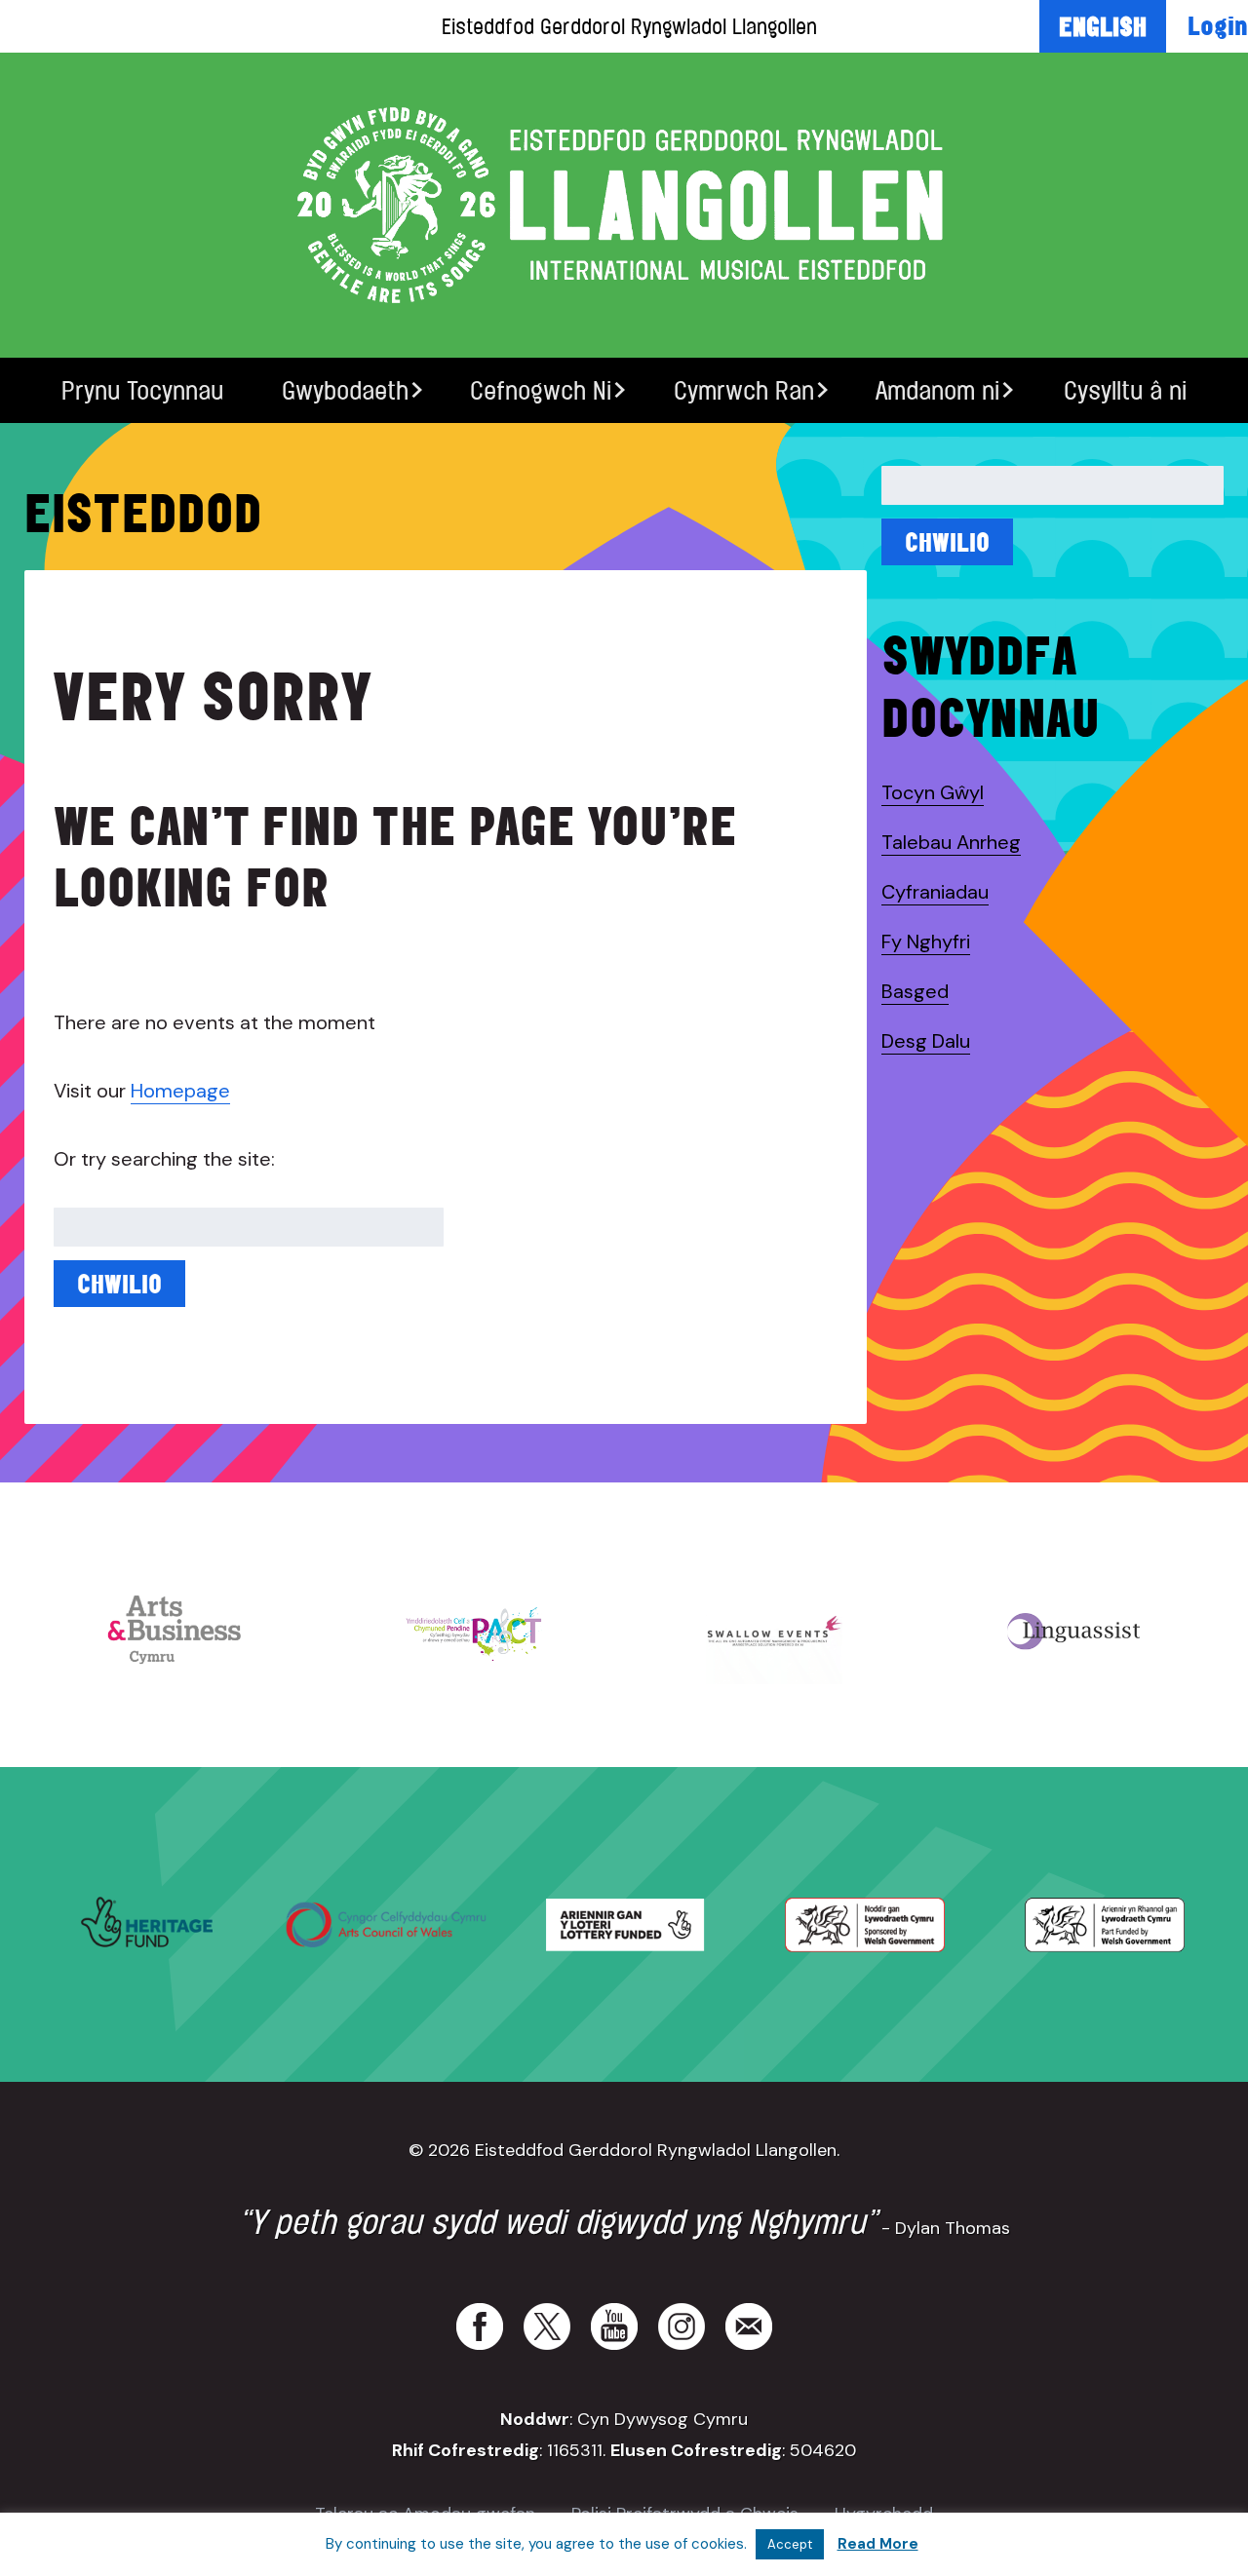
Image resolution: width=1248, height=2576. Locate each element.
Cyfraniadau (935, 892)
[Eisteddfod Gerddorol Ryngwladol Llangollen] (624, 205)
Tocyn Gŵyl (933, 792)
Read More (878, 2544)
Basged (915, 991)
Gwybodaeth (345, 390)
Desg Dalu (926, 1041)
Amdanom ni (937, 390)
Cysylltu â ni (1125, 390)
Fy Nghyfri (926, 942)
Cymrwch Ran (744, 390)
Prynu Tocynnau (142, 390)
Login (1218, 25)
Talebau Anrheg (951, 842)
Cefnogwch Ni (541, 390)
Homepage (180, 1091)
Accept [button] (790, 2544)
